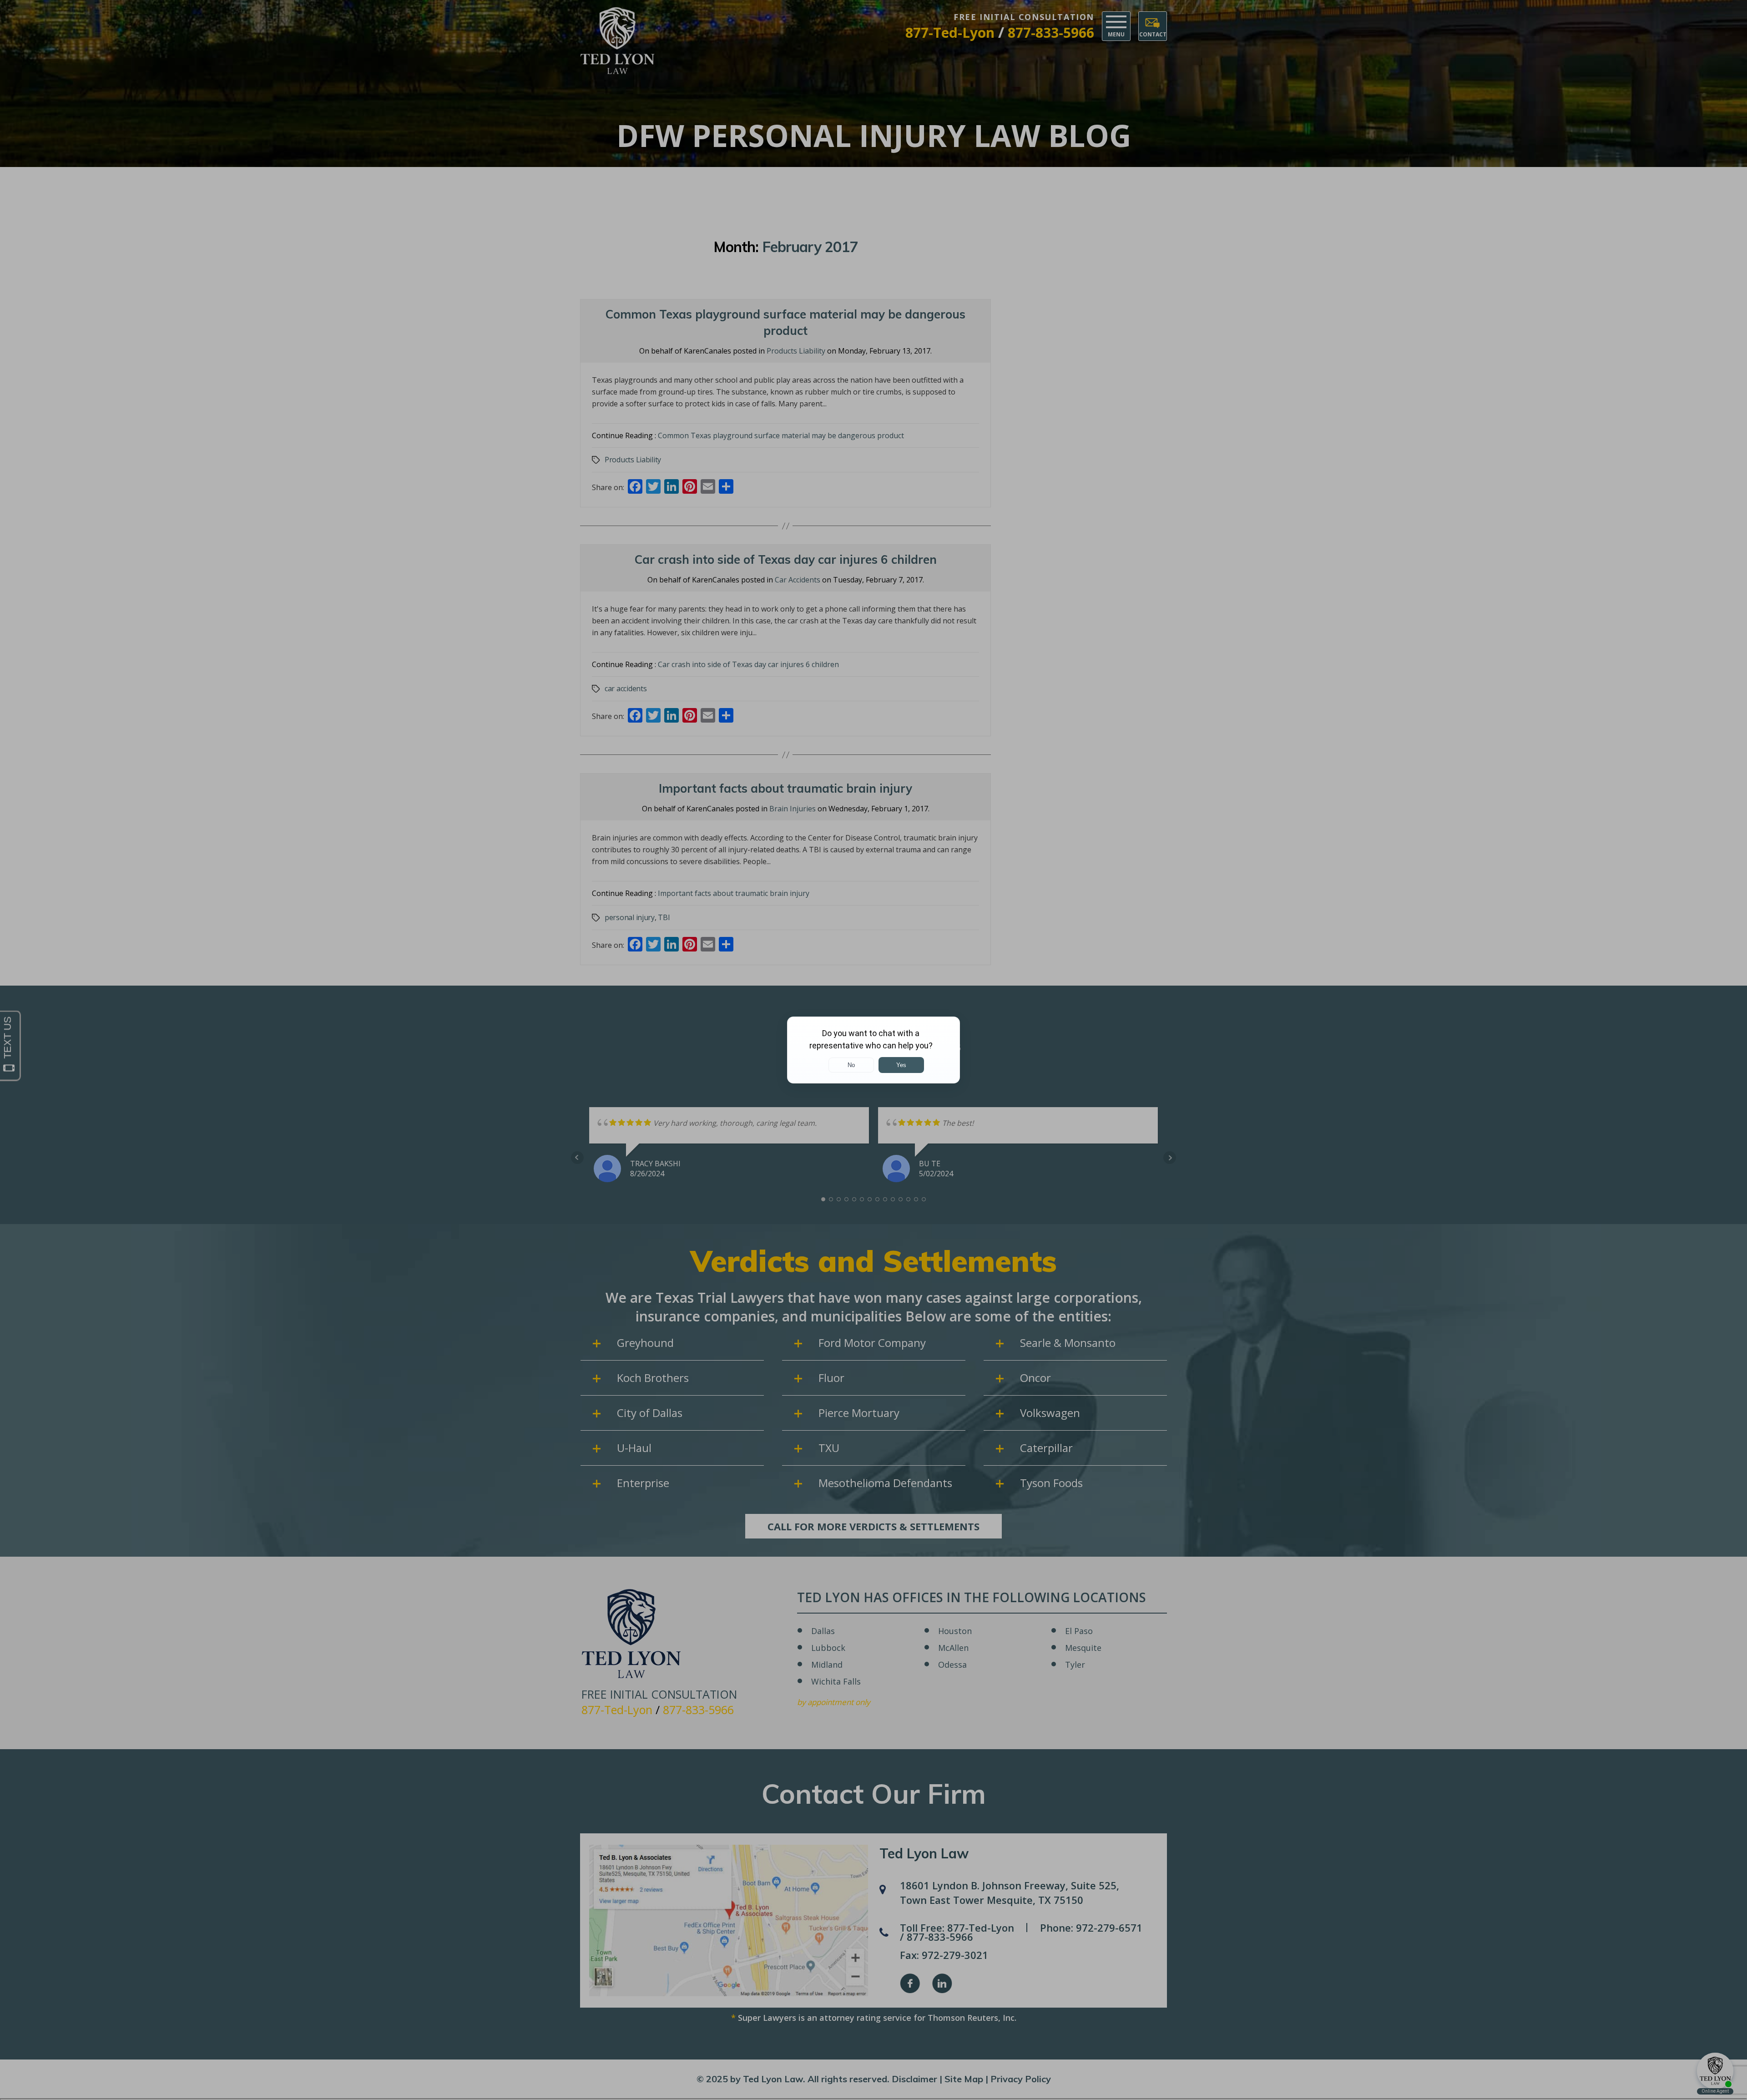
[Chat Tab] (873, 1050)
